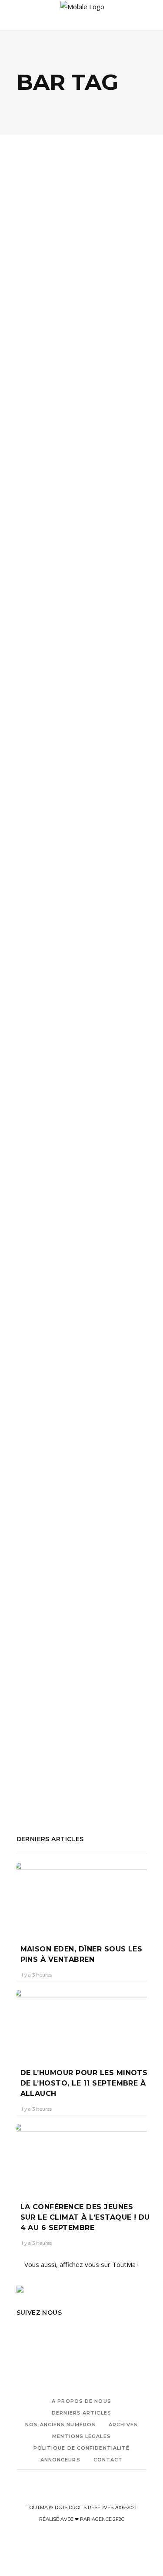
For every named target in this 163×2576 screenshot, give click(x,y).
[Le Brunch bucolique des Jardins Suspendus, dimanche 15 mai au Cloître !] (82, 208)
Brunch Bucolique (81, 404)
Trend (70, 813)
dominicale (126, 404)
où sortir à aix (124, 694)
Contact (108, 2460)
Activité (28, 404)
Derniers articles (81, 2413)
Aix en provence (40, 694)
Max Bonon (110, 964)
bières (91, 694)
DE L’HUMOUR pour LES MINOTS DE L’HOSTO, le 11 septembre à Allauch (84, 2083)
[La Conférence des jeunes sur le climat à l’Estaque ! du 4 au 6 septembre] (82, 2157)
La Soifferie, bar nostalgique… (61, 1688)
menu (25, 976)
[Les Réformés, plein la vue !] (82, 769)
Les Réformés (38, 964)
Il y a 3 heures (36, 1975)
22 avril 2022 (95, 609)
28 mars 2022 (97, 864)
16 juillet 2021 (81, 1710)
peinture (117, 427)
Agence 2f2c (108, 2519)
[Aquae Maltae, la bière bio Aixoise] (82, 514)
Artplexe (29, 941)
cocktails (43, 1786)
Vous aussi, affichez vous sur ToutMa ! (81, 2264)
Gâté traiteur (68, 415)
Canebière (67, 952)
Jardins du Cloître (116, 415)
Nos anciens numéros (60, 2425)
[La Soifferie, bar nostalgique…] (82, 1333)
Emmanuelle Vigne (47, 864)
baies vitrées (65, 941)
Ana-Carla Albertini (46, 609)
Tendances (64, 558)
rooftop (48, 976)
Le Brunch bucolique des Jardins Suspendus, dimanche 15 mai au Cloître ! (80, 293)
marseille (88, 427)
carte (93, 952)
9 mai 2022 (79, 327)
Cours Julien (76, 1786)
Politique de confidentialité (82, 2448)
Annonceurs (60, 2460)
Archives (123, 2425)
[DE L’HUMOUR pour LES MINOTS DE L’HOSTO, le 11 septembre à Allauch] (82, 2023)
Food (35, 252)
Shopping (62, 252)
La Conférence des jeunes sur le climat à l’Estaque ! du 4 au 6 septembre (85, 2217)
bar (47, 404)
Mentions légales (81, 2436)
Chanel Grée (39, 327)
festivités (31, 415)
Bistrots (41, 813)
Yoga (24, 439)
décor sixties (124, 952)
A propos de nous (81, 2401)
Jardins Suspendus (44, 427)
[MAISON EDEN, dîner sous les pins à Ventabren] (82, 1897)
